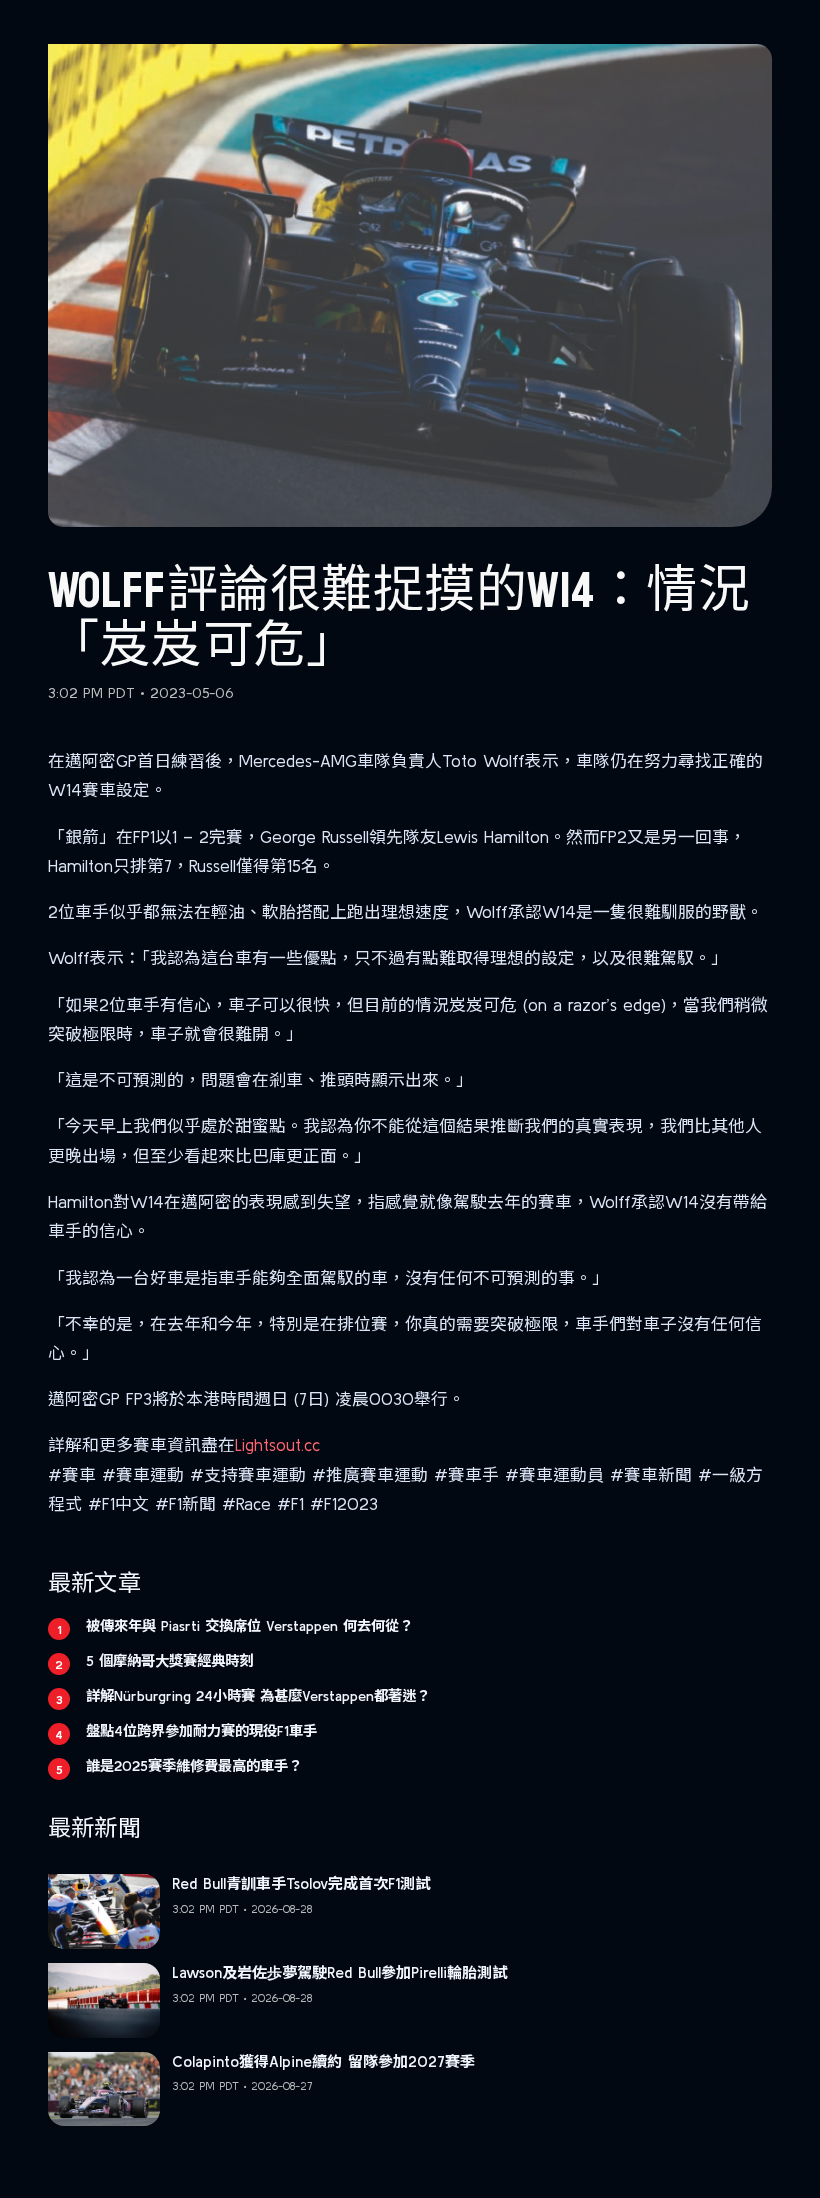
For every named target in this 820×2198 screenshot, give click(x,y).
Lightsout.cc (277, 1444)
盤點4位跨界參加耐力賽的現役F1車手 (201, 1731)
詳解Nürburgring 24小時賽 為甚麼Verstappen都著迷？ (258, 1696)
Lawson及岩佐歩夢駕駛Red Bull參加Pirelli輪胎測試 (339, 1972)
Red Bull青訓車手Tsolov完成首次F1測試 (301, 1883)
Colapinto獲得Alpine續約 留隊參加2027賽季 (323, 2061)
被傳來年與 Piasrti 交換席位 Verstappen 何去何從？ (249, 1626)
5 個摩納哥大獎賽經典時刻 (169, 1661)
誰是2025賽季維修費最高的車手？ (194, 1766)
